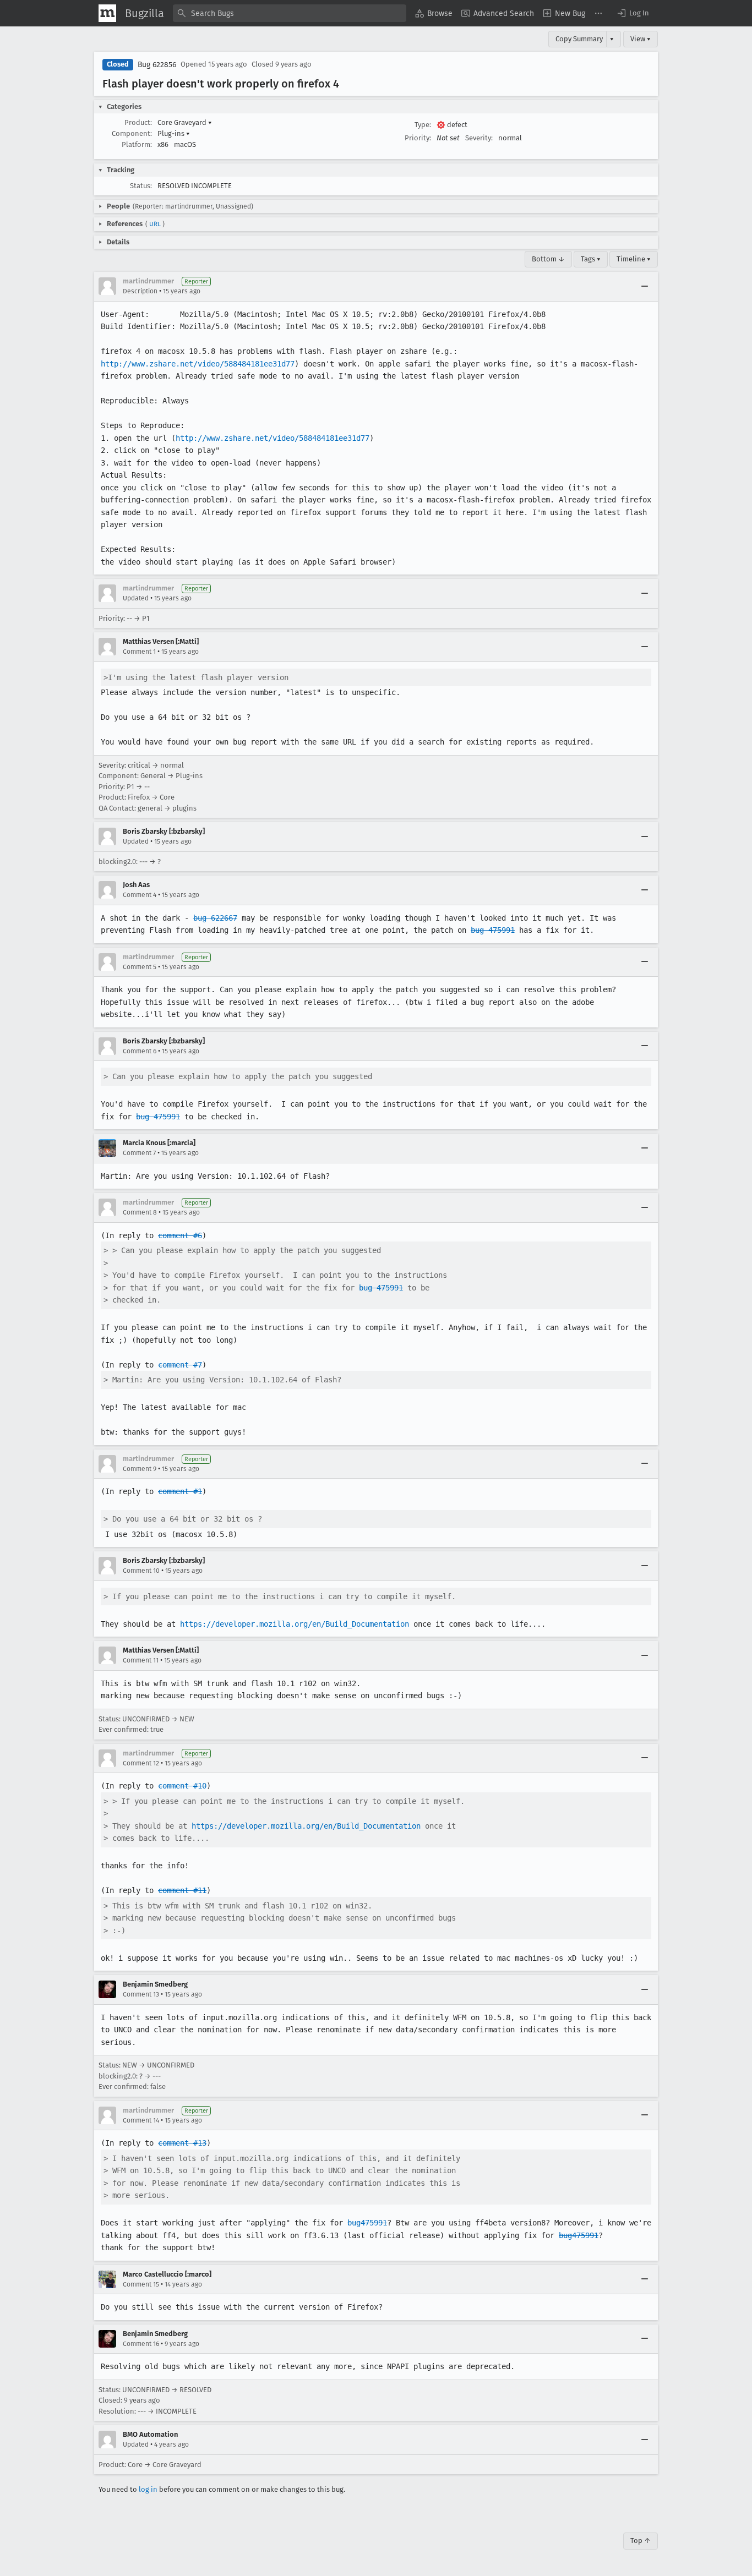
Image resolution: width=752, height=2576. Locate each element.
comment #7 (180, 1365)
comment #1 (180, 1491)
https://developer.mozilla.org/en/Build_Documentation (295, 1624)
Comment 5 (140, 967)
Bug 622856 (157, 65)
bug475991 (367, 2223)
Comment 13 (141, 1994)
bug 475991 (493, 930)
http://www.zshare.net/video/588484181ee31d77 (198, 364)
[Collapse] (645, 286)
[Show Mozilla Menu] (107, 13)
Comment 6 (140, 1051)
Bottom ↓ (548, 259)
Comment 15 (141, 2284)
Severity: (479, 138)
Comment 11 (141, 1660)
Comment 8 (140, 1212)
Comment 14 (141, 2120)
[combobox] (290, 13)
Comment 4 (140, 895)
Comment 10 (141, 1571)
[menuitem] (434, 13)
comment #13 (182, 2143)
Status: (141, 186)
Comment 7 (139, 1153)
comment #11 (182, 1890)
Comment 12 (141, 1763)
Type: (423, 125)
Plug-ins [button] (174, 133)
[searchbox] (290, 13)
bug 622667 (215, 918)
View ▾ (641, 39)
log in (148, 2489)
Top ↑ (641, 2541)
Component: (132, 133)
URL (155, 224)
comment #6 (180, 1235)
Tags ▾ (591, 259)
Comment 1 (139, 652)
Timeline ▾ (634, 259)
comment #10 (182, 1786)
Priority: (418, 138)
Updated (136, 598)
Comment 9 (140, 1469)
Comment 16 (141, 2344)
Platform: (137, 144)
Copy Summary (579, 39)
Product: (138, 122)
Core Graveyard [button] (185, 122)
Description (140, 291)
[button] (633, 13)
